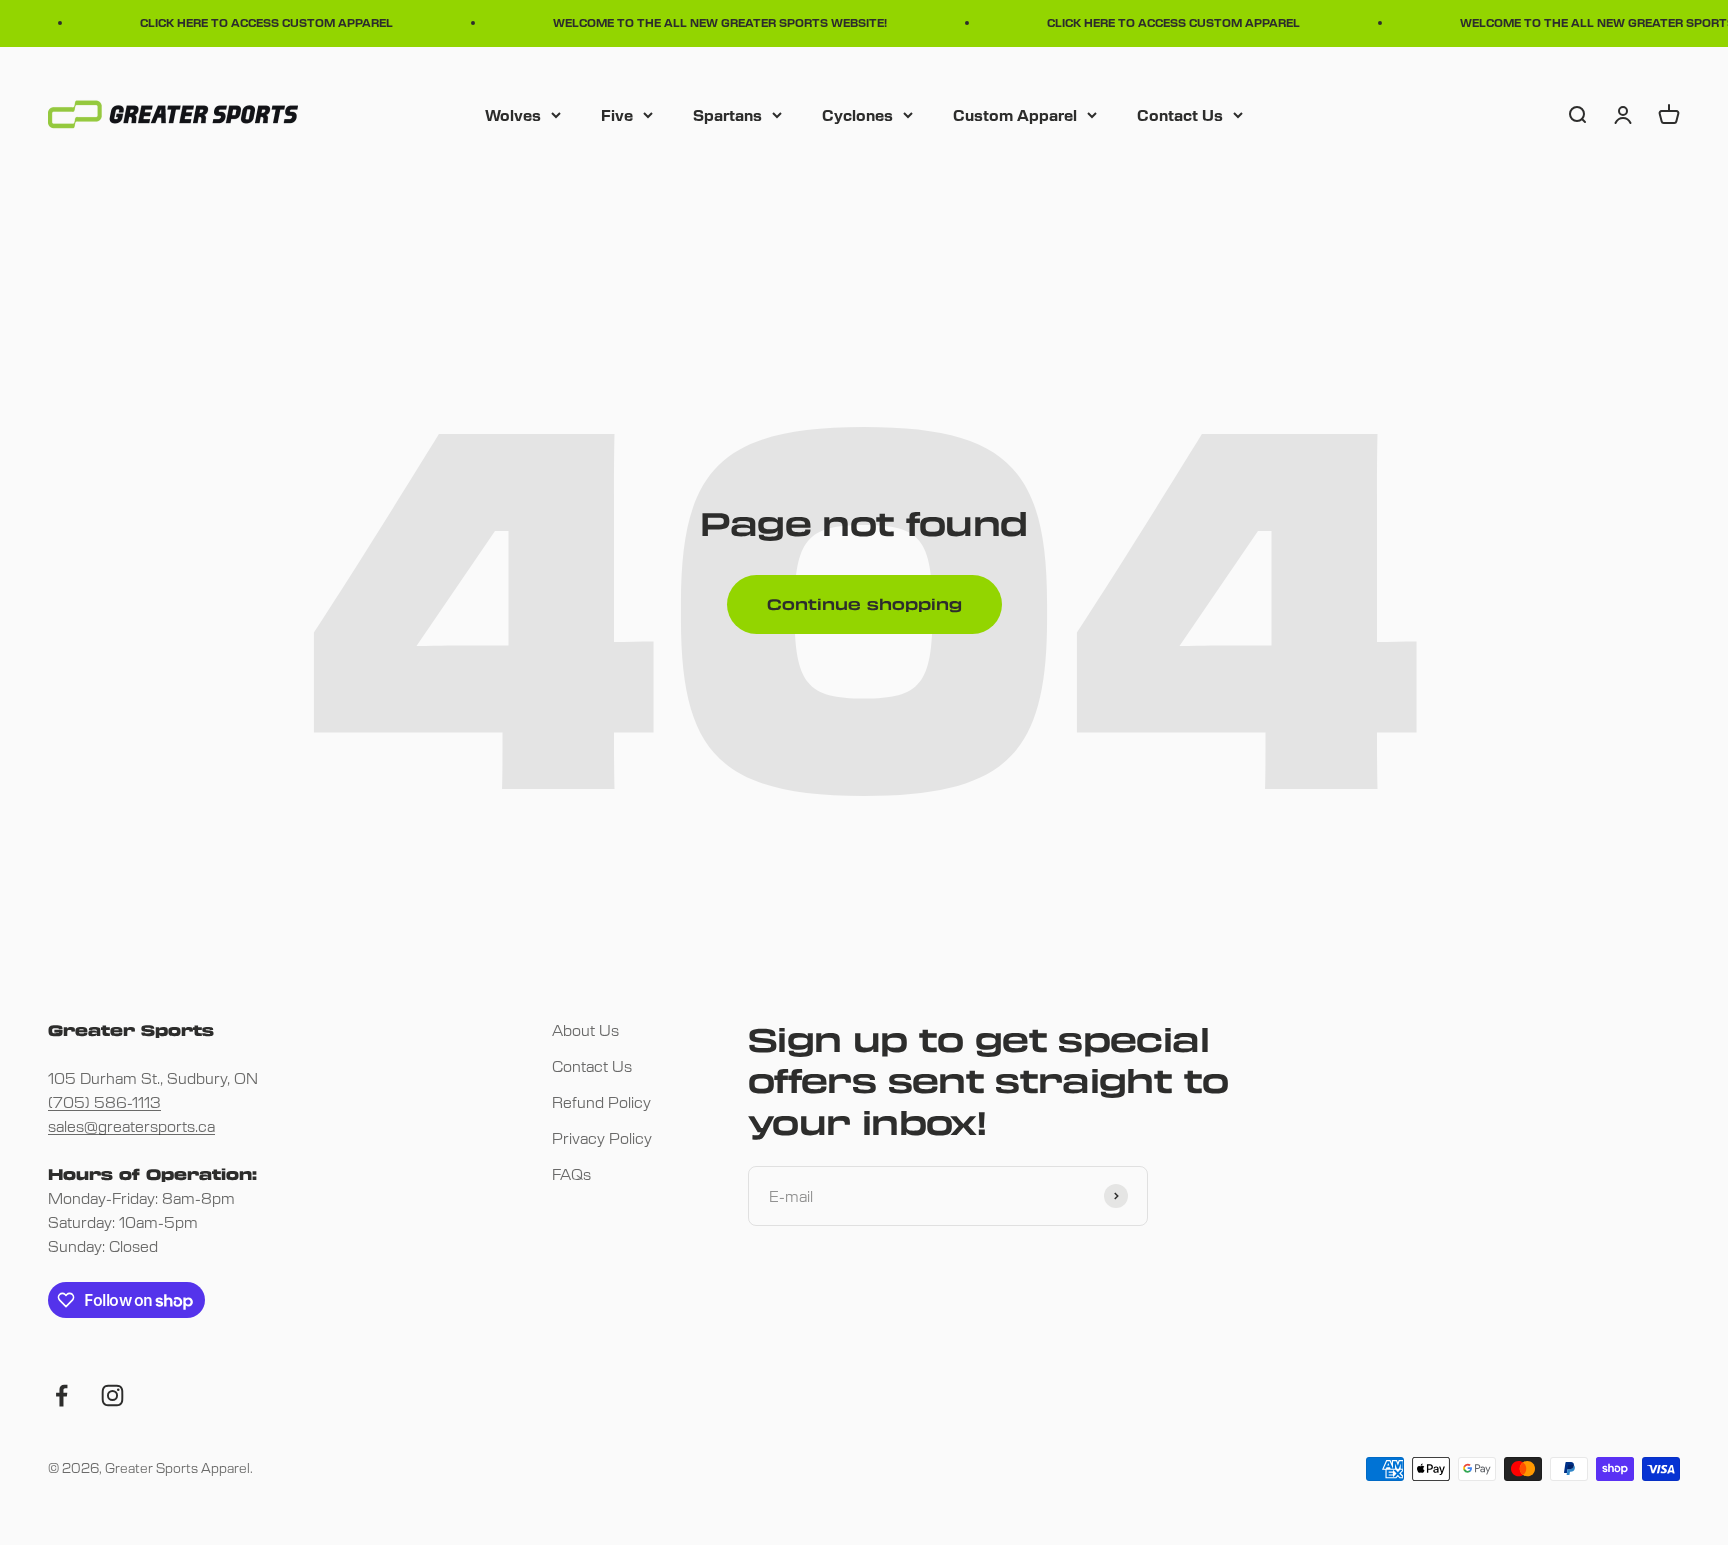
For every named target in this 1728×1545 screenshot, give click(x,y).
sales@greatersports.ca (131, 1125)
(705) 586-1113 (104, 1101)
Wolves (513, 113)
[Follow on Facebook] (61, 1395)
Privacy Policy (602, 1137)
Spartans (727, 113)
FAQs (571, 1173)
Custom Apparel (1015, 113)
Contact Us (1180, 113)
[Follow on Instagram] (112, 1395)
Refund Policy (601, 1101)
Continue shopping (864, 604)
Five (617, 113)
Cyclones (857, 113)
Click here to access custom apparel (255, 22)
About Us (585, 1029)
